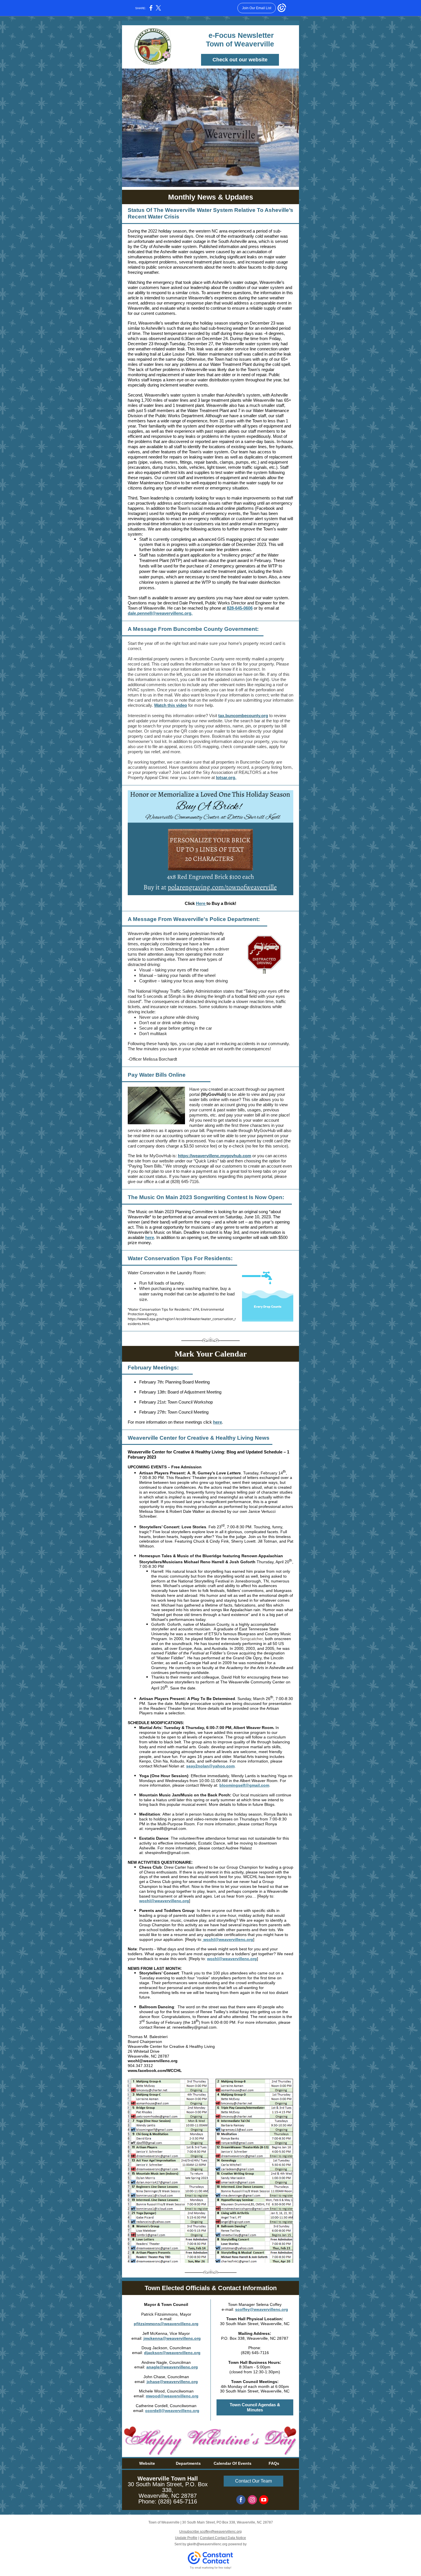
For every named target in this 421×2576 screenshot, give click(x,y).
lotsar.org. (226, 777)
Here (201, 903)
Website (147, 2463)
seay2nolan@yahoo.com (210, 1766)
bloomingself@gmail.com (244, 1785)
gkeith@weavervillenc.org (207, 2544)
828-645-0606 (240, 608)
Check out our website (240, 60)
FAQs (274, 2463)
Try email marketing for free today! (211, 2568)
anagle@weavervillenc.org (172, 2367)
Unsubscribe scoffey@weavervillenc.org (210, 2532)
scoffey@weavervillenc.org (262, 2309)
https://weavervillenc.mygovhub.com (215, 1156)
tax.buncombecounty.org (243, 716)
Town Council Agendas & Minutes (255, 2407)
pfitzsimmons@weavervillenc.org (166, 2324)
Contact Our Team (253, 2481)
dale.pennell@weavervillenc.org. (160, 613)
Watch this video (171, 705)
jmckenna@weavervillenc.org (172, 2338)
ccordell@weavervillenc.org (172, 2411)
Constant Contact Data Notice (223, 2538)
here (150, 1237)
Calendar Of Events (233, 2463)
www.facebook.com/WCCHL (155, 2070)
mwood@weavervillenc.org (172, 2396)
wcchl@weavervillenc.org (164, 1901)
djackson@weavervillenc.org (172, 2353)
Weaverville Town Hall (168, 2479)
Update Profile (186, 2538)
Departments (188, 2463)
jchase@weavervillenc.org (172, 2382)
